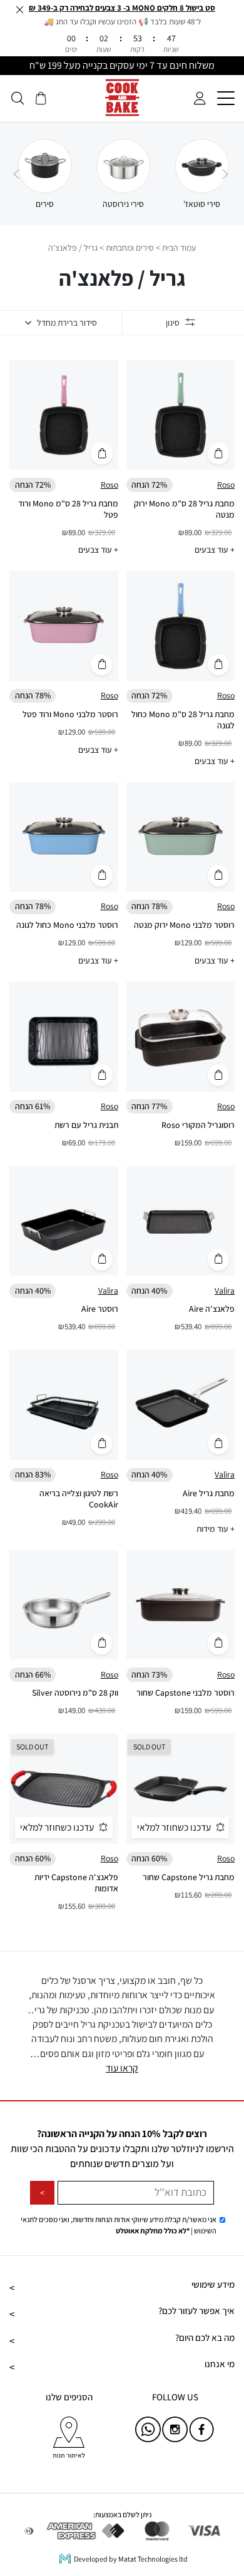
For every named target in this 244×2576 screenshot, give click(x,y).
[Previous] (225, 174)
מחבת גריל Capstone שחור (189, 1877)
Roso (226, 485)
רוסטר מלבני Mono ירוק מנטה (184, 925)
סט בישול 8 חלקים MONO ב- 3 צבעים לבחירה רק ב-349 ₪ (122, 8)
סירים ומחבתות (130, 248)
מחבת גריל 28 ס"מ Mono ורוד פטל (68, 509)
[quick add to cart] (219, 454)
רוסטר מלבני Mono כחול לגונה (67, 925)
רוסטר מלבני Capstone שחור (186, 1693)
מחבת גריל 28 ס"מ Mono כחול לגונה (183, 720)
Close (19, 9)
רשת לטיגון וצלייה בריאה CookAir (79, 1499)
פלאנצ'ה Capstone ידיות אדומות (76, 1883)
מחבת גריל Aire (209, 1493)
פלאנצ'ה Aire (212, 1309)
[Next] (16, 174)
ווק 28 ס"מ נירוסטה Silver (75, 1693)
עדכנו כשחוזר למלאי (174, 1827)
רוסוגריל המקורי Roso (198, 1125)
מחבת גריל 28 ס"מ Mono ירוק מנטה (184, 509)
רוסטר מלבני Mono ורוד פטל (70, 714)
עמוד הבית (179, 248)
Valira (225, 1291)
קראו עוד (122, 2068)
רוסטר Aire (100, 1309)
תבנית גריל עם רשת (86, 1125)
